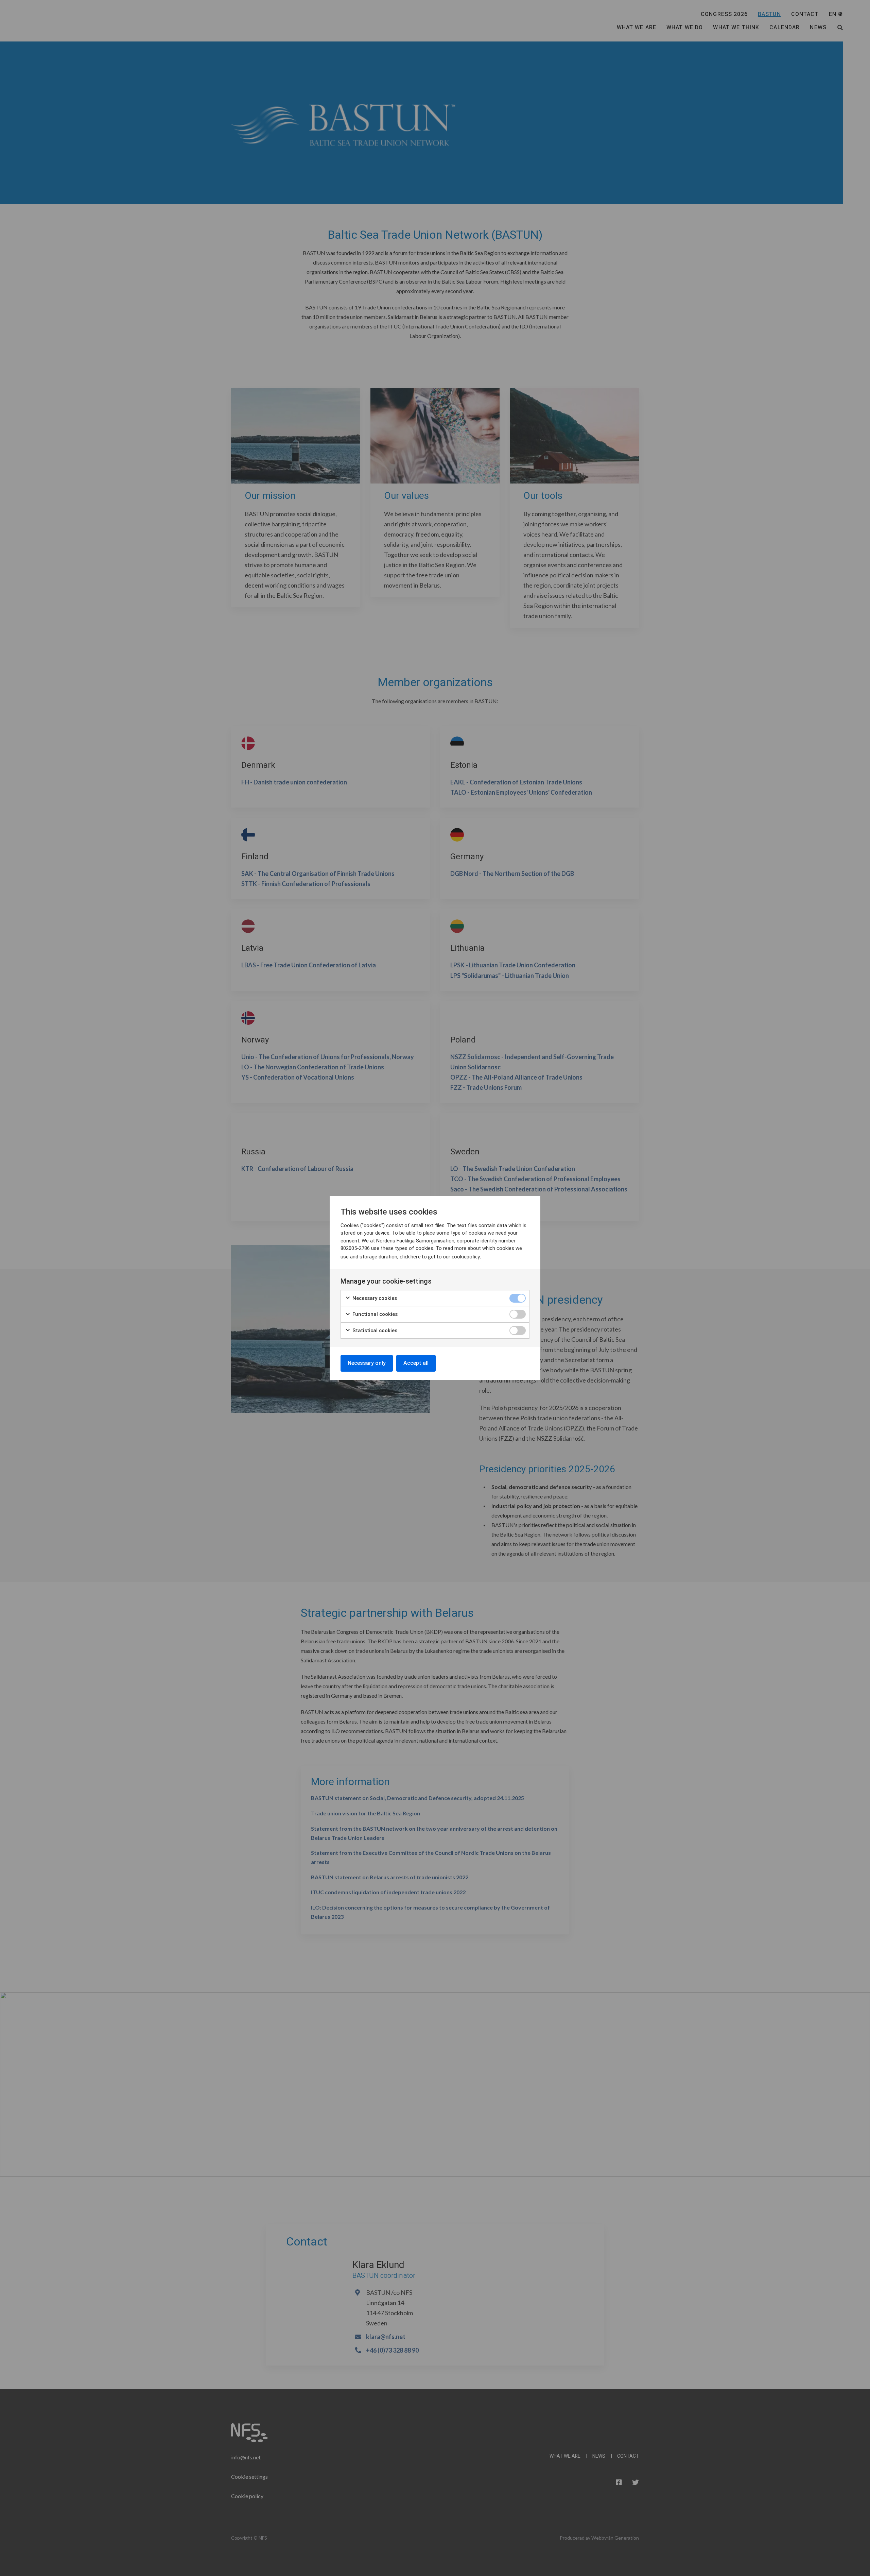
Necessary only (367, 1363)
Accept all (416, 1363)
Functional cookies (374, 1314)
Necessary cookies (374, 1298)
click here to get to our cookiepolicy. (440, 1256)
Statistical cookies (374, 1331)
